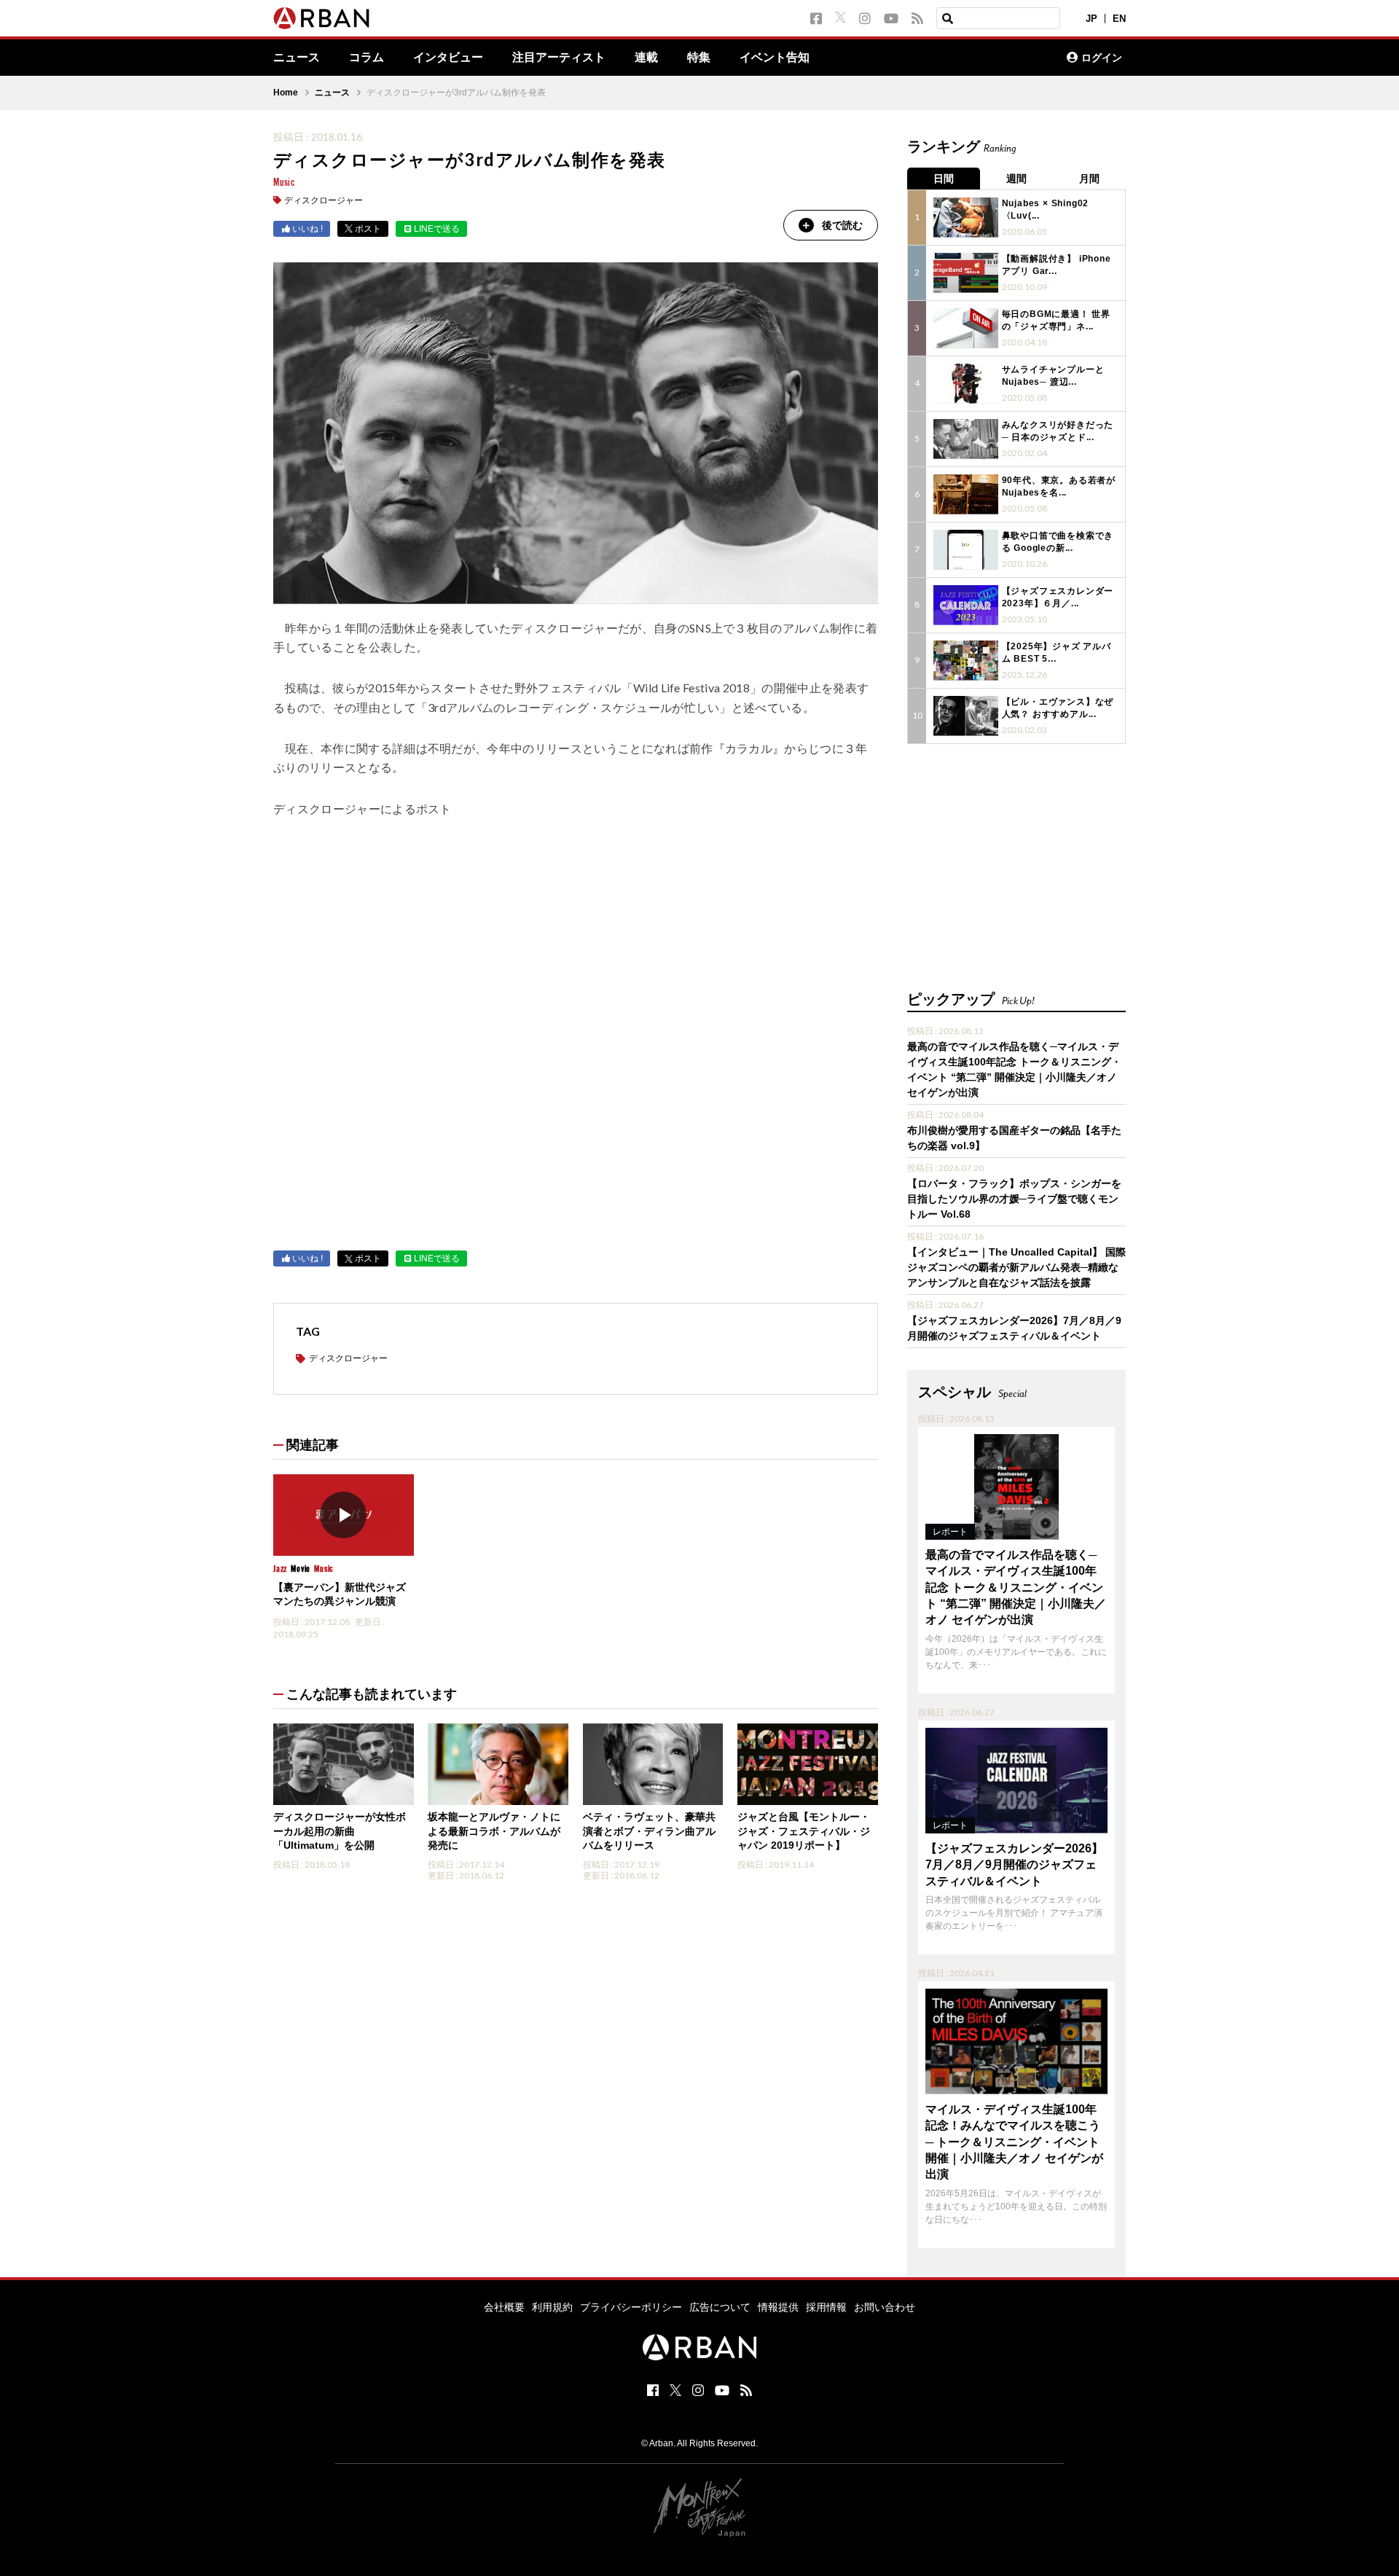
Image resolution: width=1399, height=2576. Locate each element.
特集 (699, 58)
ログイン (1102, 58)
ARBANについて (992, 58)
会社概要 (504, 2307)
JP (1092, 19)
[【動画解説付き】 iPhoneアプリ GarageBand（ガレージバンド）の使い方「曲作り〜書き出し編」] (966, 273)
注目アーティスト (559, 58)
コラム (367, 58)
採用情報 (826, 2307)
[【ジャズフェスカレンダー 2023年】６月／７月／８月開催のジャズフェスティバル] (966, 605)
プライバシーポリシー (631, 2307)
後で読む (842, 225)
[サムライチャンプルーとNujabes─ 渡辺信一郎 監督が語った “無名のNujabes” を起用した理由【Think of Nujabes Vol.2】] (966, 384)
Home (286, 93)
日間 (944, 179)
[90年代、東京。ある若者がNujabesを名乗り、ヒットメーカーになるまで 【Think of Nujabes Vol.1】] (966, 494)
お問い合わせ (885, 2307)
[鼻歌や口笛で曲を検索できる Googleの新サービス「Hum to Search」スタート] (966, 550)
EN (1119, 19)
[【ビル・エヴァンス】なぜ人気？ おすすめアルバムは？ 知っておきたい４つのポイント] (966, 716)
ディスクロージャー (324, 200)
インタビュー (448, 58)
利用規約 (552, 2307)
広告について (720, 2307)
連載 (646, 58)
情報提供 (778, 2307)
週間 (1016, 179)
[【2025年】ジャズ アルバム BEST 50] (966, 661)
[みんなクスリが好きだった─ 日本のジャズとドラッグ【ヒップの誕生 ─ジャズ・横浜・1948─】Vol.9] (966, 439)
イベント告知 (775, 58)
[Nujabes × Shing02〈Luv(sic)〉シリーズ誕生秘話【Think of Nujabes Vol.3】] (966, 218)
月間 (1089, 179)
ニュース (297, 58)
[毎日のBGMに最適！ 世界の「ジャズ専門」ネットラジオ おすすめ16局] (966, 328)
